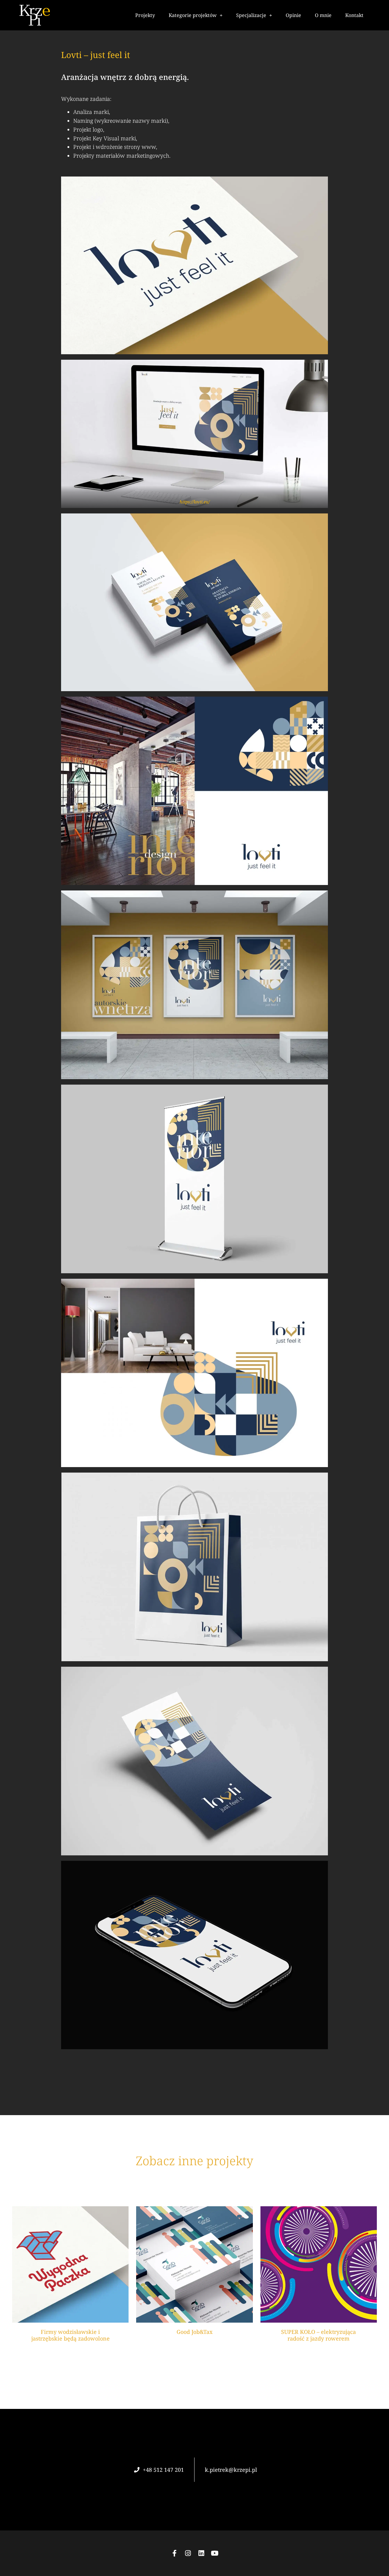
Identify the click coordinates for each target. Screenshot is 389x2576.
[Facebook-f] (174, 2553)
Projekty (145, 15)
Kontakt (354, 15)
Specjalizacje (251, 15)
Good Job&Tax (194, 2332)
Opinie (293, 15)
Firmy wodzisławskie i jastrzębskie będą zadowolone (71, 2335)
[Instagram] (188, 2553)
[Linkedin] (201, 2553)
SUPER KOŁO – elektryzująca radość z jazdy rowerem (318, 2335)
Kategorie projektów (193, 15)
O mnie (323, 15)
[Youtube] (215, 2553)
